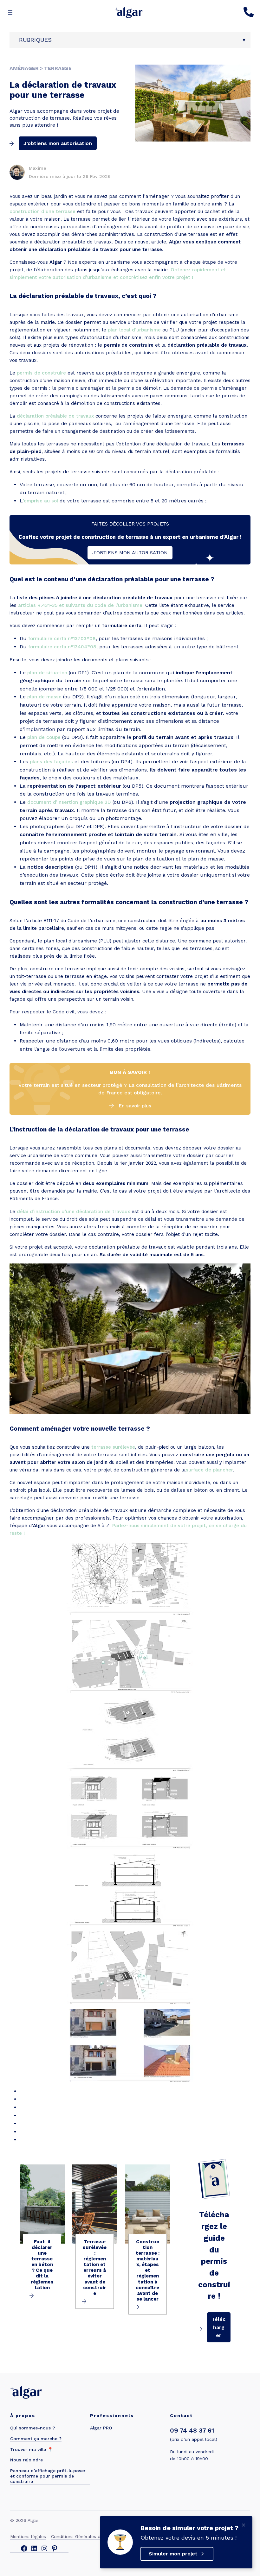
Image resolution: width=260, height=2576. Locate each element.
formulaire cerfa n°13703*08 (62, 639)
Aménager (24, 68)
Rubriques (35, 40)
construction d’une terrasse (42, 211)
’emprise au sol (40, 501)
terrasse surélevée (113, 1447)
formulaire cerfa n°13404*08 (62, 647)
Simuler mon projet (173, 2554)
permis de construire (41, 373)
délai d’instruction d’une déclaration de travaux (73, 1212)
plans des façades (51, 762)
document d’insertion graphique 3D (69, 802)
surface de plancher (209, 1470)
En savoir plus (135, 1106)
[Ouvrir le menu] (10, 13)
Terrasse (58, 68)
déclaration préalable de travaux (55, 416)
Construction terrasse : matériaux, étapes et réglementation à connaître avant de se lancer (148, 2270)
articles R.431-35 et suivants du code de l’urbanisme (80, 605)
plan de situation (47, 673)
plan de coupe (44, 737)
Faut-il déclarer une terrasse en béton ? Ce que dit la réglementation (42, 2265)
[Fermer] (244, 2525)
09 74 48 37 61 (192, 2430)
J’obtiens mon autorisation (58, 143)
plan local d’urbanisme (134, 330)
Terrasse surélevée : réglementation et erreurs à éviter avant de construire (95, 2267)
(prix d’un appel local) (194, 2439)
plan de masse (44, 697)
